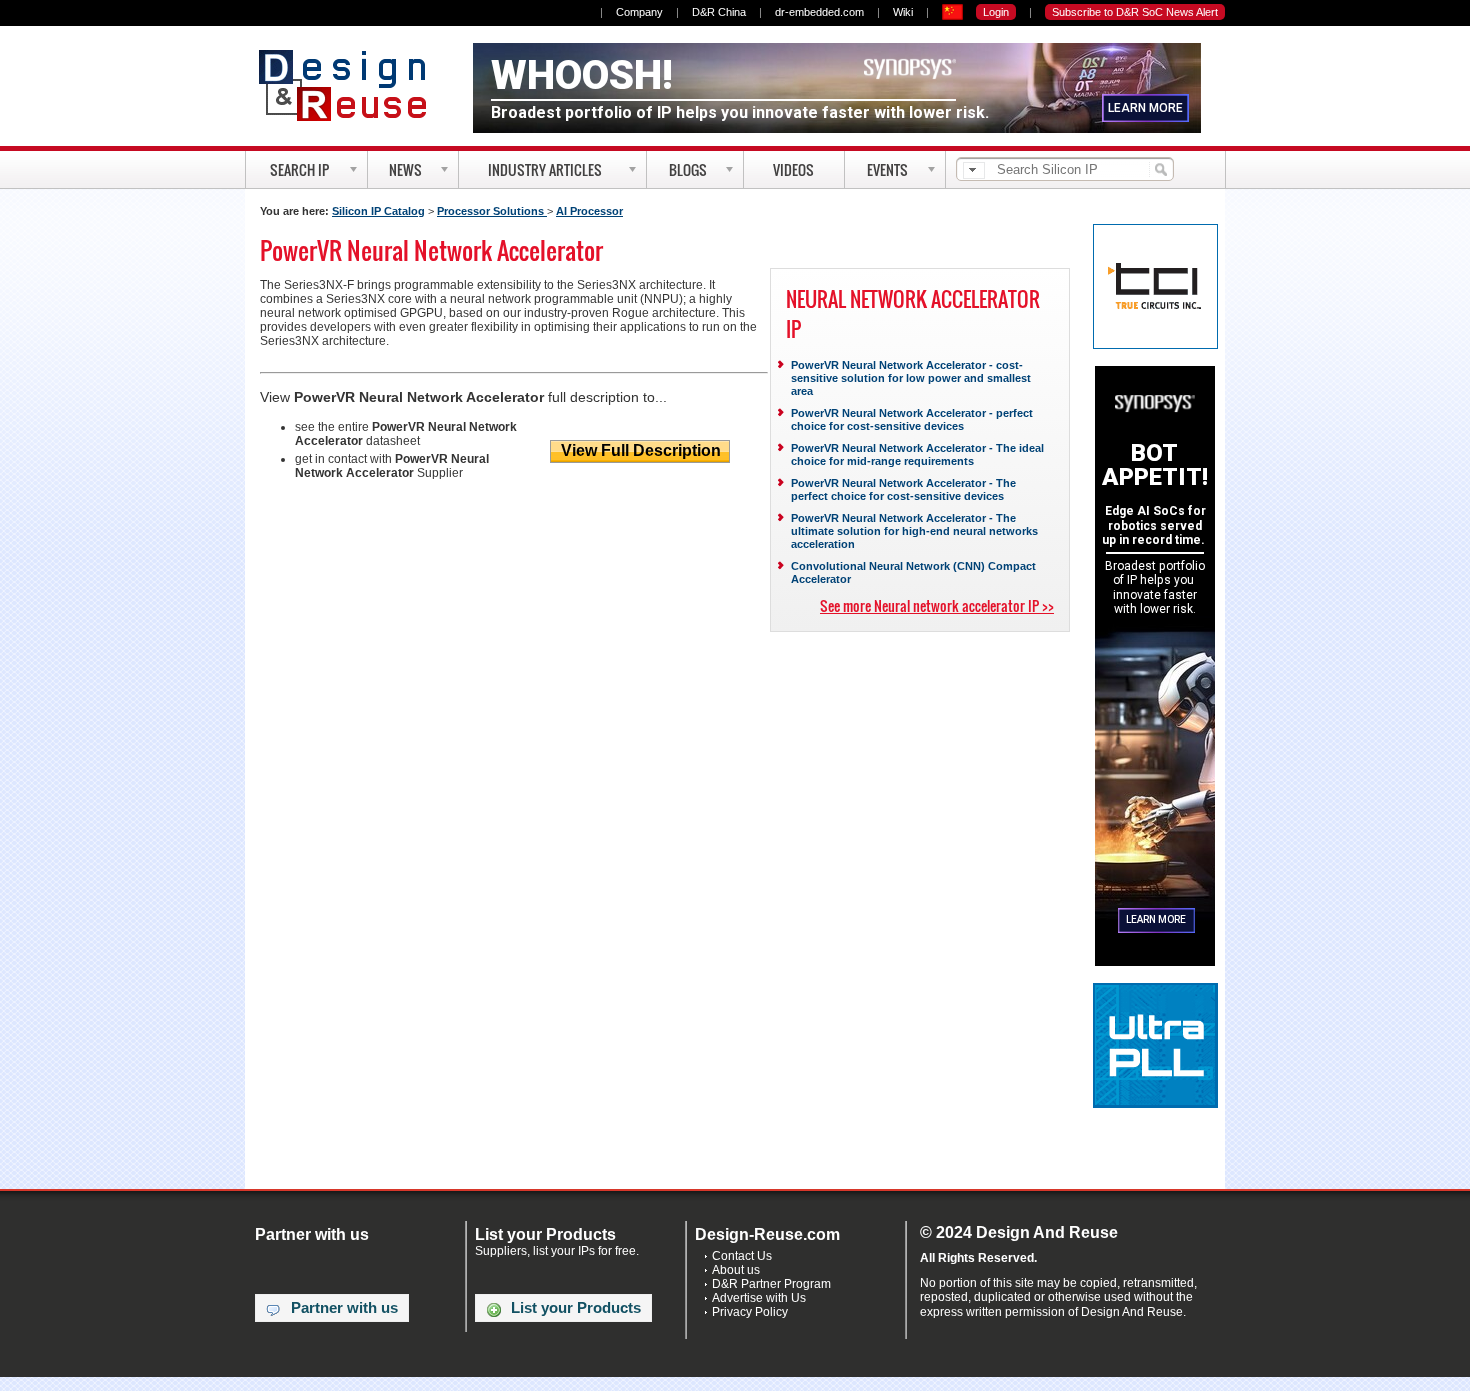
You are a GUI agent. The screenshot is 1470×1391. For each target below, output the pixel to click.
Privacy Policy (750, 1312)
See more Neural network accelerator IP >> (937, 605)
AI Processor (589, 211)
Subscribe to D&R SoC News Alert (1135, 12)
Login (996, 12)
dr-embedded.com (819, 12)
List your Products (576, 1308)
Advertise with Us (759, 1298)
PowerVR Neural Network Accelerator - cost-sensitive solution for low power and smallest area (911, 378)
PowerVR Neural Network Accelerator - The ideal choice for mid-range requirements (917, 454)
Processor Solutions (492, 211)
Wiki (903, 12)
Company (639, 12)
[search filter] (974, 170)
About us (736, 1270)
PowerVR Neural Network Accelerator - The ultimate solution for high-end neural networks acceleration (914, 531)
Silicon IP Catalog (378, 211)
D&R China (719, 12)
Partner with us (344, 1308)
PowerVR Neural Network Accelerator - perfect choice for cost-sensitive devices (912, 419)
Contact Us (742, 1256)
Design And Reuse (352, 85)
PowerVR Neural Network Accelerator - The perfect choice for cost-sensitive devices (903, 489)
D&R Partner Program (771, 1284)
